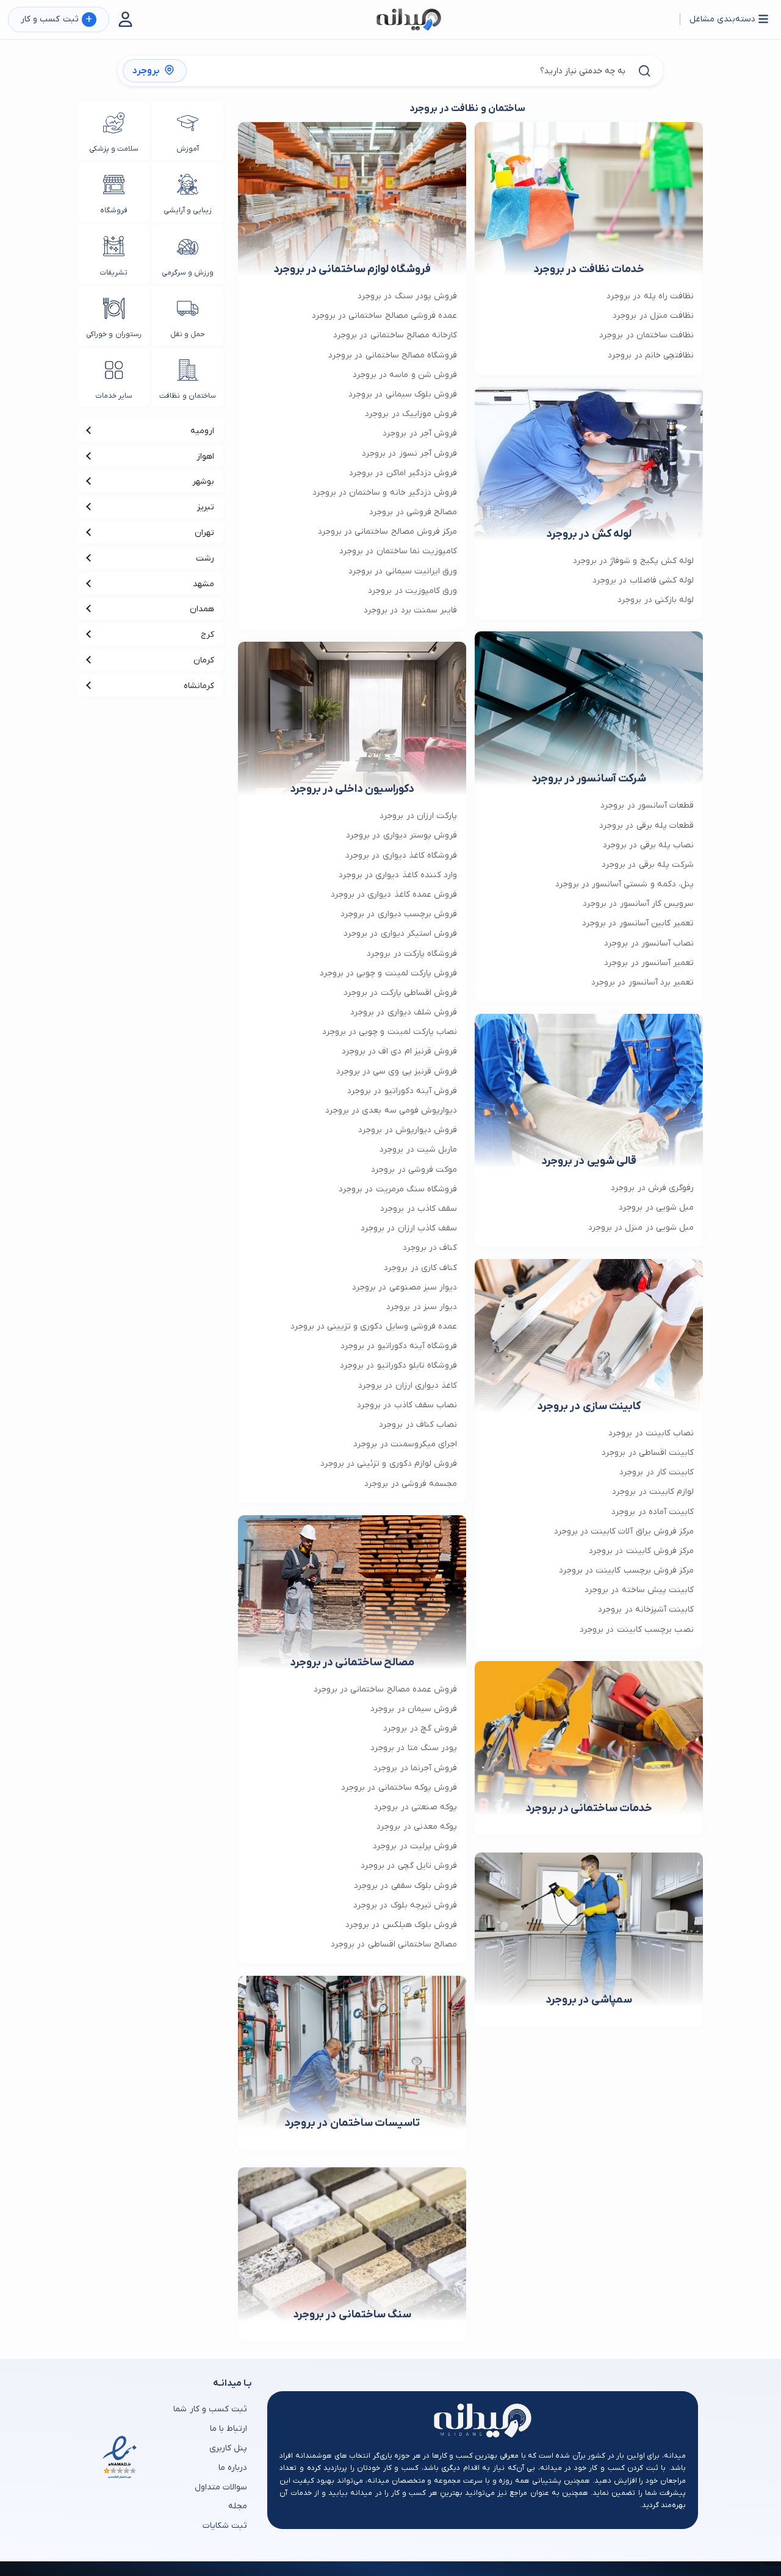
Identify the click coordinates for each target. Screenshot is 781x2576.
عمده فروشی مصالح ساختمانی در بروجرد (384, 316)
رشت (205, 558)
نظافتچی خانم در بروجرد (651, 355)
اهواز (205, 457)
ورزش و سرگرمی (188, 273)
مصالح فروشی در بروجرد (413, 512)
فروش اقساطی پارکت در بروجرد (400, 993)
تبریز (206, 507)
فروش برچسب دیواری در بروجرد (399, 914)
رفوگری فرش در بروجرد (652, 1188)
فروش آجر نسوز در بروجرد (409, 454)
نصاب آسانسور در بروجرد (649, 943)
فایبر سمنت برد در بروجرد (410, 610)
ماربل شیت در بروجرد (418, 1150)
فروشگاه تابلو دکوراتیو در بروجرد (398, 1365)
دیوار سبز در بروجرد (422, 1307)
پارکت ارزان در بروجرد (418, 816)
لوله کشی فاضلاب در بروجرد (643, 580)
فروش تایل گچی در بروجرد (409, 1866)
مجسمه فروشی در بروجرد (411, 1484)
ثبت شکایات (225, 2526)
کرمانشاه (199, 686)
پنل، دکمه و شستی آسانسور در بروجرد (624, 884)
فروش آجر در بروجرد (420, 433)
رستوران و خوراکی (113, 334)
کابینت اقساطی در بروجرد (648, 1453)
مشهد (203, 584)
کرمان (204, 660)
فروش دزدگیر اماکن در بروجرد (403, 473)
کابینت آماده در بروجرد (653, 1512)
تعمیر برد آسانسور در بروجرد (642, 982)
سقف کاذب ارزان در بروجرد (409, 1228)
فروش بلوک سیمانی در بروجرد (403, 394)
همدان (202, 609)
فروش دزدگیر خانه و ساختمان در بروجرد (385, 493)
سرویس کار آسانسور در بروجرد (638, 904)
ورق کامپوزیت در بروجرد (412, 591)
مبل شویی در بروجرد (656, 1207)
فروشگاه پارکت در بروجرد (412, 954)
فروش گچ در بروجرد (420, 1728)
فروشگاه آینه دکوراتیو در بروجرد (399, 1346)
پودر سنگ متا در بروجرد (414, 1748)
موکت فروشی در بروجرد (414, 1170)
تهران (204, 533)
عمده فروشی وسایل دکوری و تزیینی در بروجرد (374, 1326)
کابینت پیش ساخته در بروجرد (639, 1590)
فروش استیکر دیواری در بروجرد (400, 934)
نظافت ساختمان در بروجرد (646, 335)
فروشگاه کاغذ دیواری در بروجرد (401, 856)
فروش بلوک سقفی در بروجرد (405, 1886)
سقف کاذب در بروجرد (419, 1209)
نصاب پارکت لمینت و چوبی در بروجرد (390, 1032)
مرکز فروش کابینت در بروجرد (641, 1551)
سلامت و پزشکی (114, 149)
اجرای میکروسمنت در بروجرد (405, 1444)
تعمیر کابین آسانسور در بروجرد (638, 923)
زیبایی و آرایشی (188, 210)
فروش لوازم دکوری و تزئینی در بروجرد (389, 1464)
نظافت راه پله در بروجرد (650, 296)
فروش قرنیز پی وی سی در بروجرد (397, 1071)
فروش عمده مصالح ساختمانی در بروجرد (385, 1689)
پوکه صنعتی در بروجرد (416, 1807)
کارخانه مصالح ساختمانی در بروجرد (395, 335)
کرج (207, 635)
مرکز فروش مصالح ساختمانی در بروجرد (387, 532)
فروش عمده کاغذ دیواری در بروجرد (394, 895)
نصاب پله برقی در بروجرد (648, 845)
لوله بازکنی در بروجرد (656, 600)
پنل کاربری (228, 2448)
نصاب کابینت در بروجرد (651, 1433)
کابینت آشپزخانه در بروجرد (646, 1609)
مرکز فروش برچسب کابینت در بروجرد (626, 1570)
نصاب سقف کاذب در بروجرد (407, 1405)
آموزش (188, 149)
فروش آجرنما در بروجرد (415, 1768)
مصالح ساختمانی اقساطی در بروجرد (394, 1944)
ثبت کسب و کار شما (210, 2409)
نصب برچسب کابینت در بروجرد (637, 1630)
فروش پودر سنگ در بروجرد (407, 296)
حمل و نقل (188, 334)
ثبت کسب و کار (56, 20)
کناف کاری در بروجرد (420, 1268)
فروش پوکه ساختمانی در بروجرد (399, 1788)
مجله (238, 2506)
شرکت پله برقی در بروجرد (648, 865)
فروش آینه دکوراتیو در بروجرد (402, 1091)
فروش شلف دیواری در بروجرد (404, 1012)
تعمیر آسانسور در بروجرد (649, 963)
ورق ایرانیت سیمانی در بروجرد (403, 571)
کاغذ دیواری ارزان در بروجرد (408, 1386)
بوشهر (203, 482)
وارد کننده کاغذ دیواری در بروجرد (398, 875)
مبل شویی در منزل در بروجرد (641, 1228)
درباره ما (233, 2468)
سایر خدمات (114, 396)
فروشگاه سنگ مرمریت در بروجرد (398, 1189)
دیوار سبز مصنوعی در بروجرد (405, 1287)
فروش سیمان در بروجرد (414, 1709)
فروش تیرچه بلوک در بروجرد (405, 1905)
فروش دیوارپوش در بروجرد (408, 1130)
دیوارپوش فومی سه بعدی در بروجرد (391, 1110)
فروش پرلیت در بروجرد (415, 1846)
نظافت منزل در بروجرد (653, 316)
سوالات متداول (221, 2487)
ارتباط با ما (229, 2429)
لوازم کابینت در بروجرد (653, 1492)
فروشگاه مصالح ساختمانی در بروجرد (393, 355)
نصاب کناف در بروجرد (418, 1425)
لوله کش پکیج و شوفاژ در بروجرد (633, 561)
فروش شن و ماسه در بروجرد (405, 375)
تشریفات (113, 273)
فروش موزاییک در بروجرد (411, 414)
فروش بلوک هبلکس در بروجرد (401, 1925)
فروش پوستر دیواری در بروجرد (401, 835)
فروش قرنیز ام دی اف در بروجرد (399, 1051)
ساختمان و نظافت (187, 396)
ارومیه (202, 431)
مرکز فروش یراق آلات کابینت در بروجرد (624, 1531)
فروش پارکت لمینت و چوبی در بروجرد (388, 973)
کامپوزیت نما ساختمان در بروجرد (398, 551)
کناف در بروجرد (430, 1248)
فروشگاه (114, 210)
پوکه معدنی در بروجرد (417, 1827)
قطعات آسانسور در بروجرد (647, 805)
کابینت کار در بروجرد (657, 1472)
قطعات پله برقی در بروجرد (646, 826)
